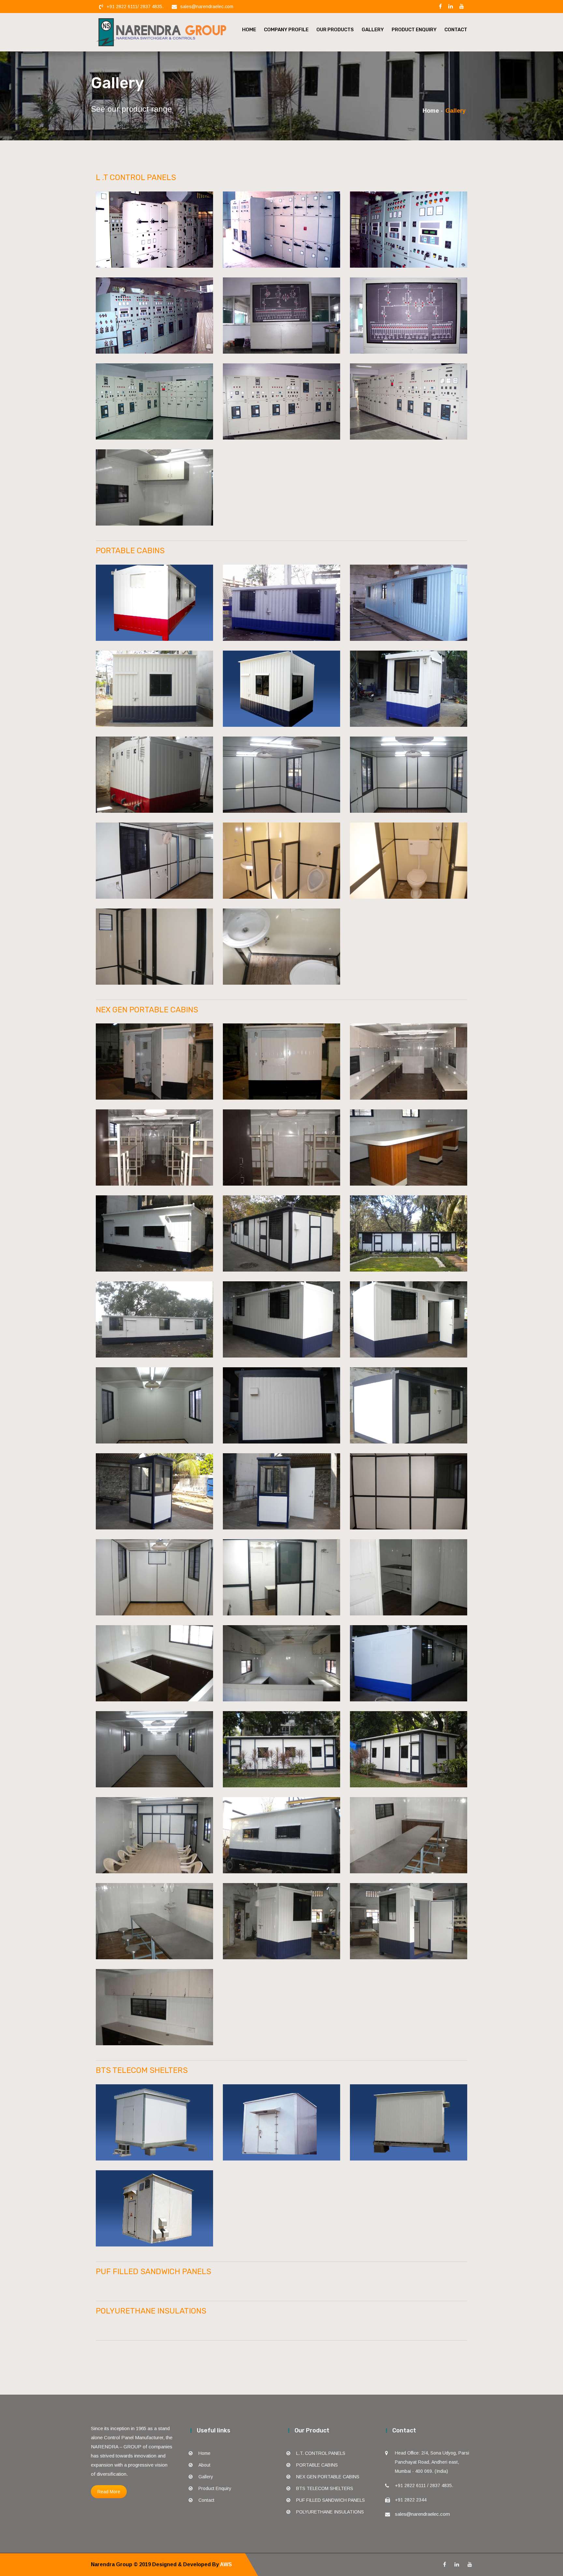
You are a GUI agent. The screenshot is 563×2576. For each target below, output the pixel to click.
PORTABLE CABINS (317, 2465)
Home (249, 30)
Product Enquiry (414, 30)
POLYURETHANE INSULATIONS (330, 2512)
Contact (456, 30)
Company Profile (286, 30)
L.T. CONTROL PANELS (321, 2453)
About (204, 2465)
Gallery (373, 30)
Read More (109, 2492)
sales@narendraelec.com (207, 7)
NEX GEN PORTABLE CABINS (328, 2477)
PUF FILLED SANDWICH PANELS (331, 2500)
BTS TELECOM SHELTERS (325, 2488)
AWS (225, 2564)
